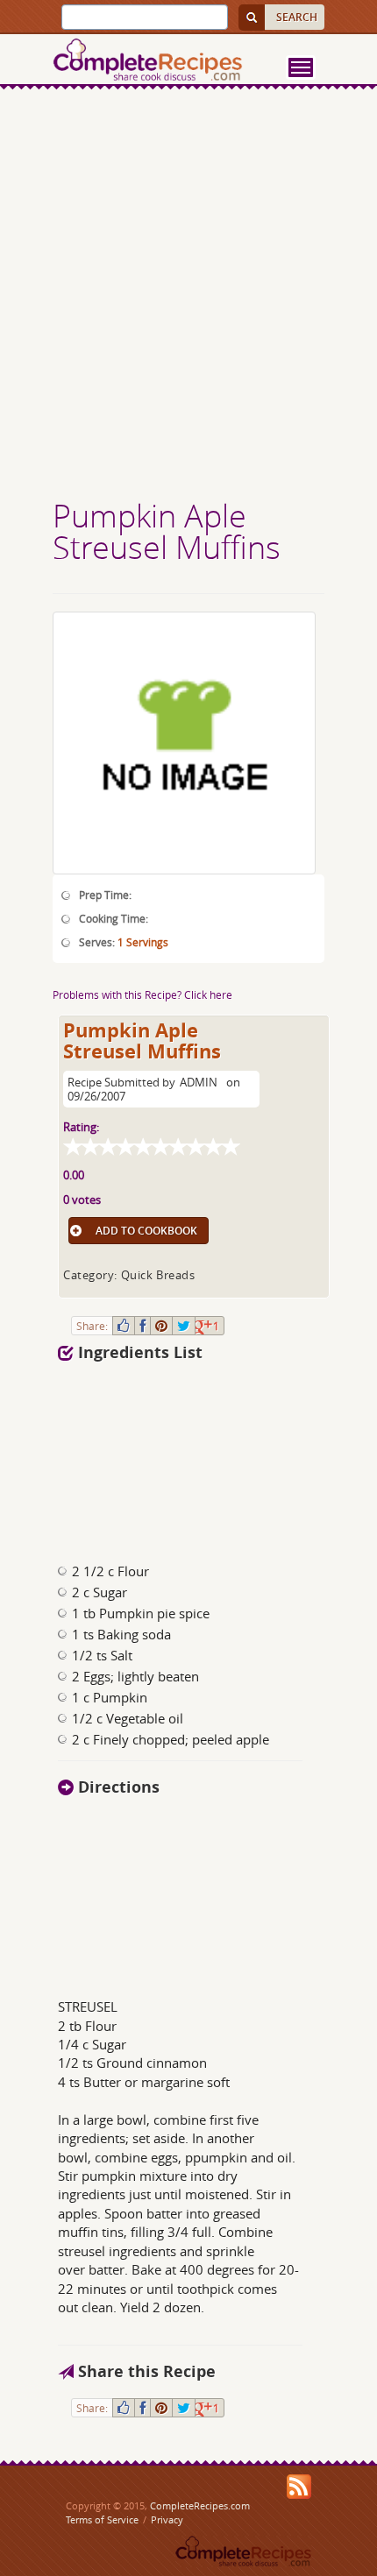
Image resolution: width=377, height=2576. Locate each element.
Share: (92, 1326)
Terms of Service (102, 2519)
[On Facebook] (142, 1326)
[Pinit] (161, 1326)
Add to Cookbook (146, 1231)
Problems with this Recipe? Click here (142, 994)
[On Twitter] (184, 1326)
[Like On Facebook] (124, 1326)
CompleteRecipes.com (200, 2505)
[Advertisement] (188, 296)
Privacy (167, 2519)
